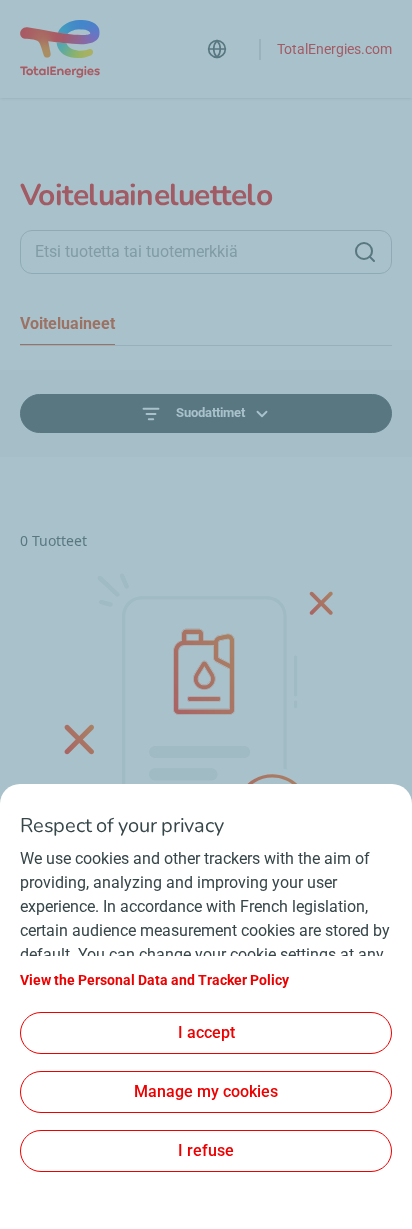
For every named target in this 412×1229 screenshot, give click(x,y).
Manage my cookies (206, 1091)
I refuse (206, 1150)
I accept (206, 1032)
